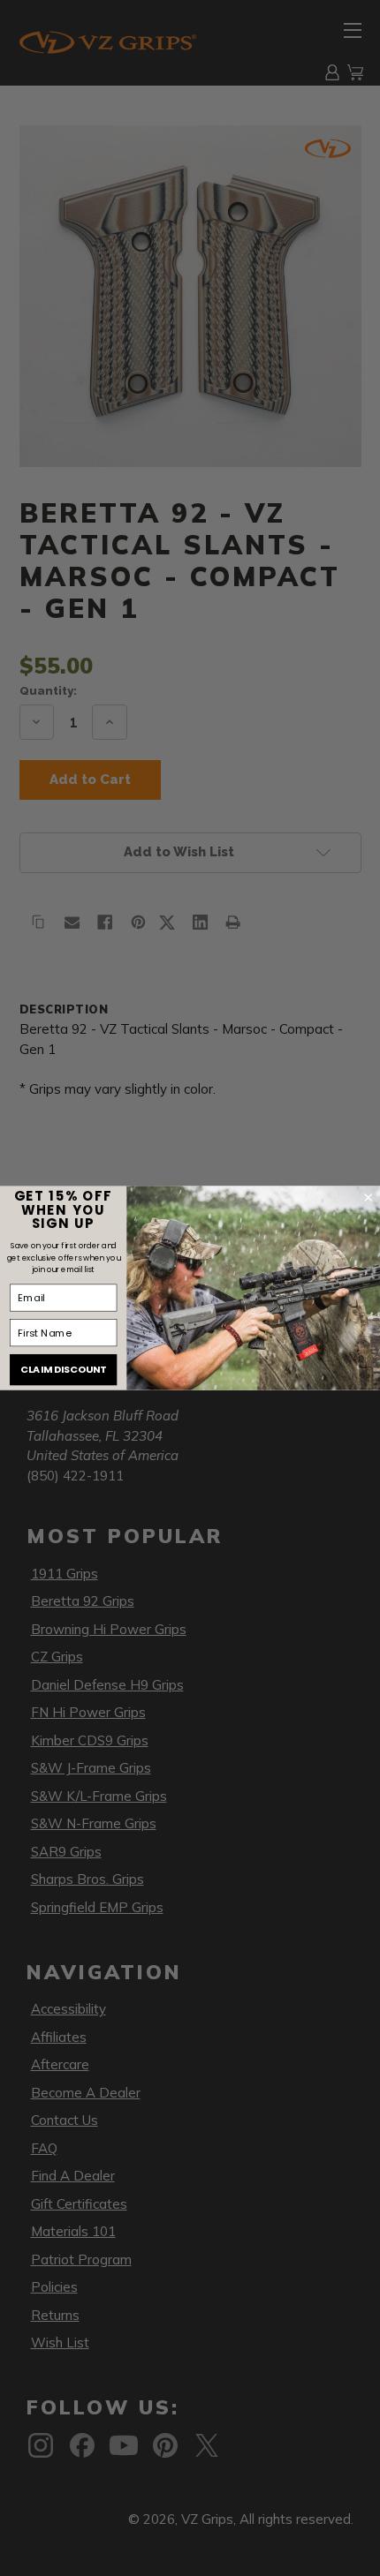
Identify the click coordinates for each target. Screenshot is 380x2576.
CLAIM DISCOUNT (63, 1370)
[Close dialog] (369, 1198)
